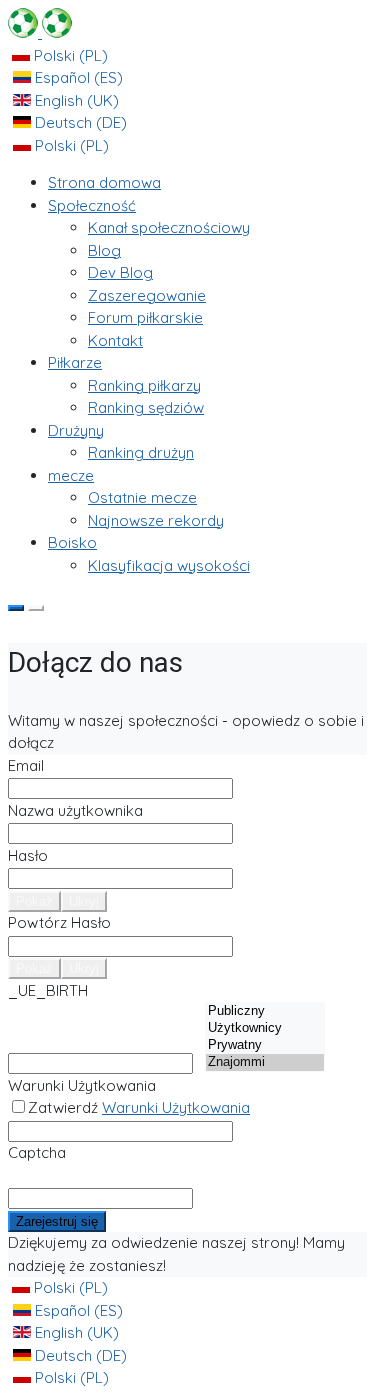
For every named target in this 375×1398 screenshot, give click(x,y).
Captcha (37, 1152)
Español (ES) (77, 77)
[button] (92, 205)
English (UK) (75, 100)
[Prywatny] (265, 1045)
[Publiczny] (265, 1011)
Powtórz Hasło (59, 922)
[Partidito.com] (40, 32)
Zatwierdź (139, 1107)
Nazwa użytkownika (75, 810)
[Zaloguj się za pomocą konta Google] (36, 608)
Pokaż (34, 901)
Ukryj (84, 901)
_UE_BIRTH (48, 990)
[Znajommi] (265, 1062)
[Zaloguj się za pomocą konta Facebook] (16, 608)
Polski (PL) (69, 55)
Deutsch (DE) (79, 122)
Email (26, 765)
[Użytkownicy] (265, 1028)
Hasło (28, 855)
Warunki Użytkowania (82, 1085)
